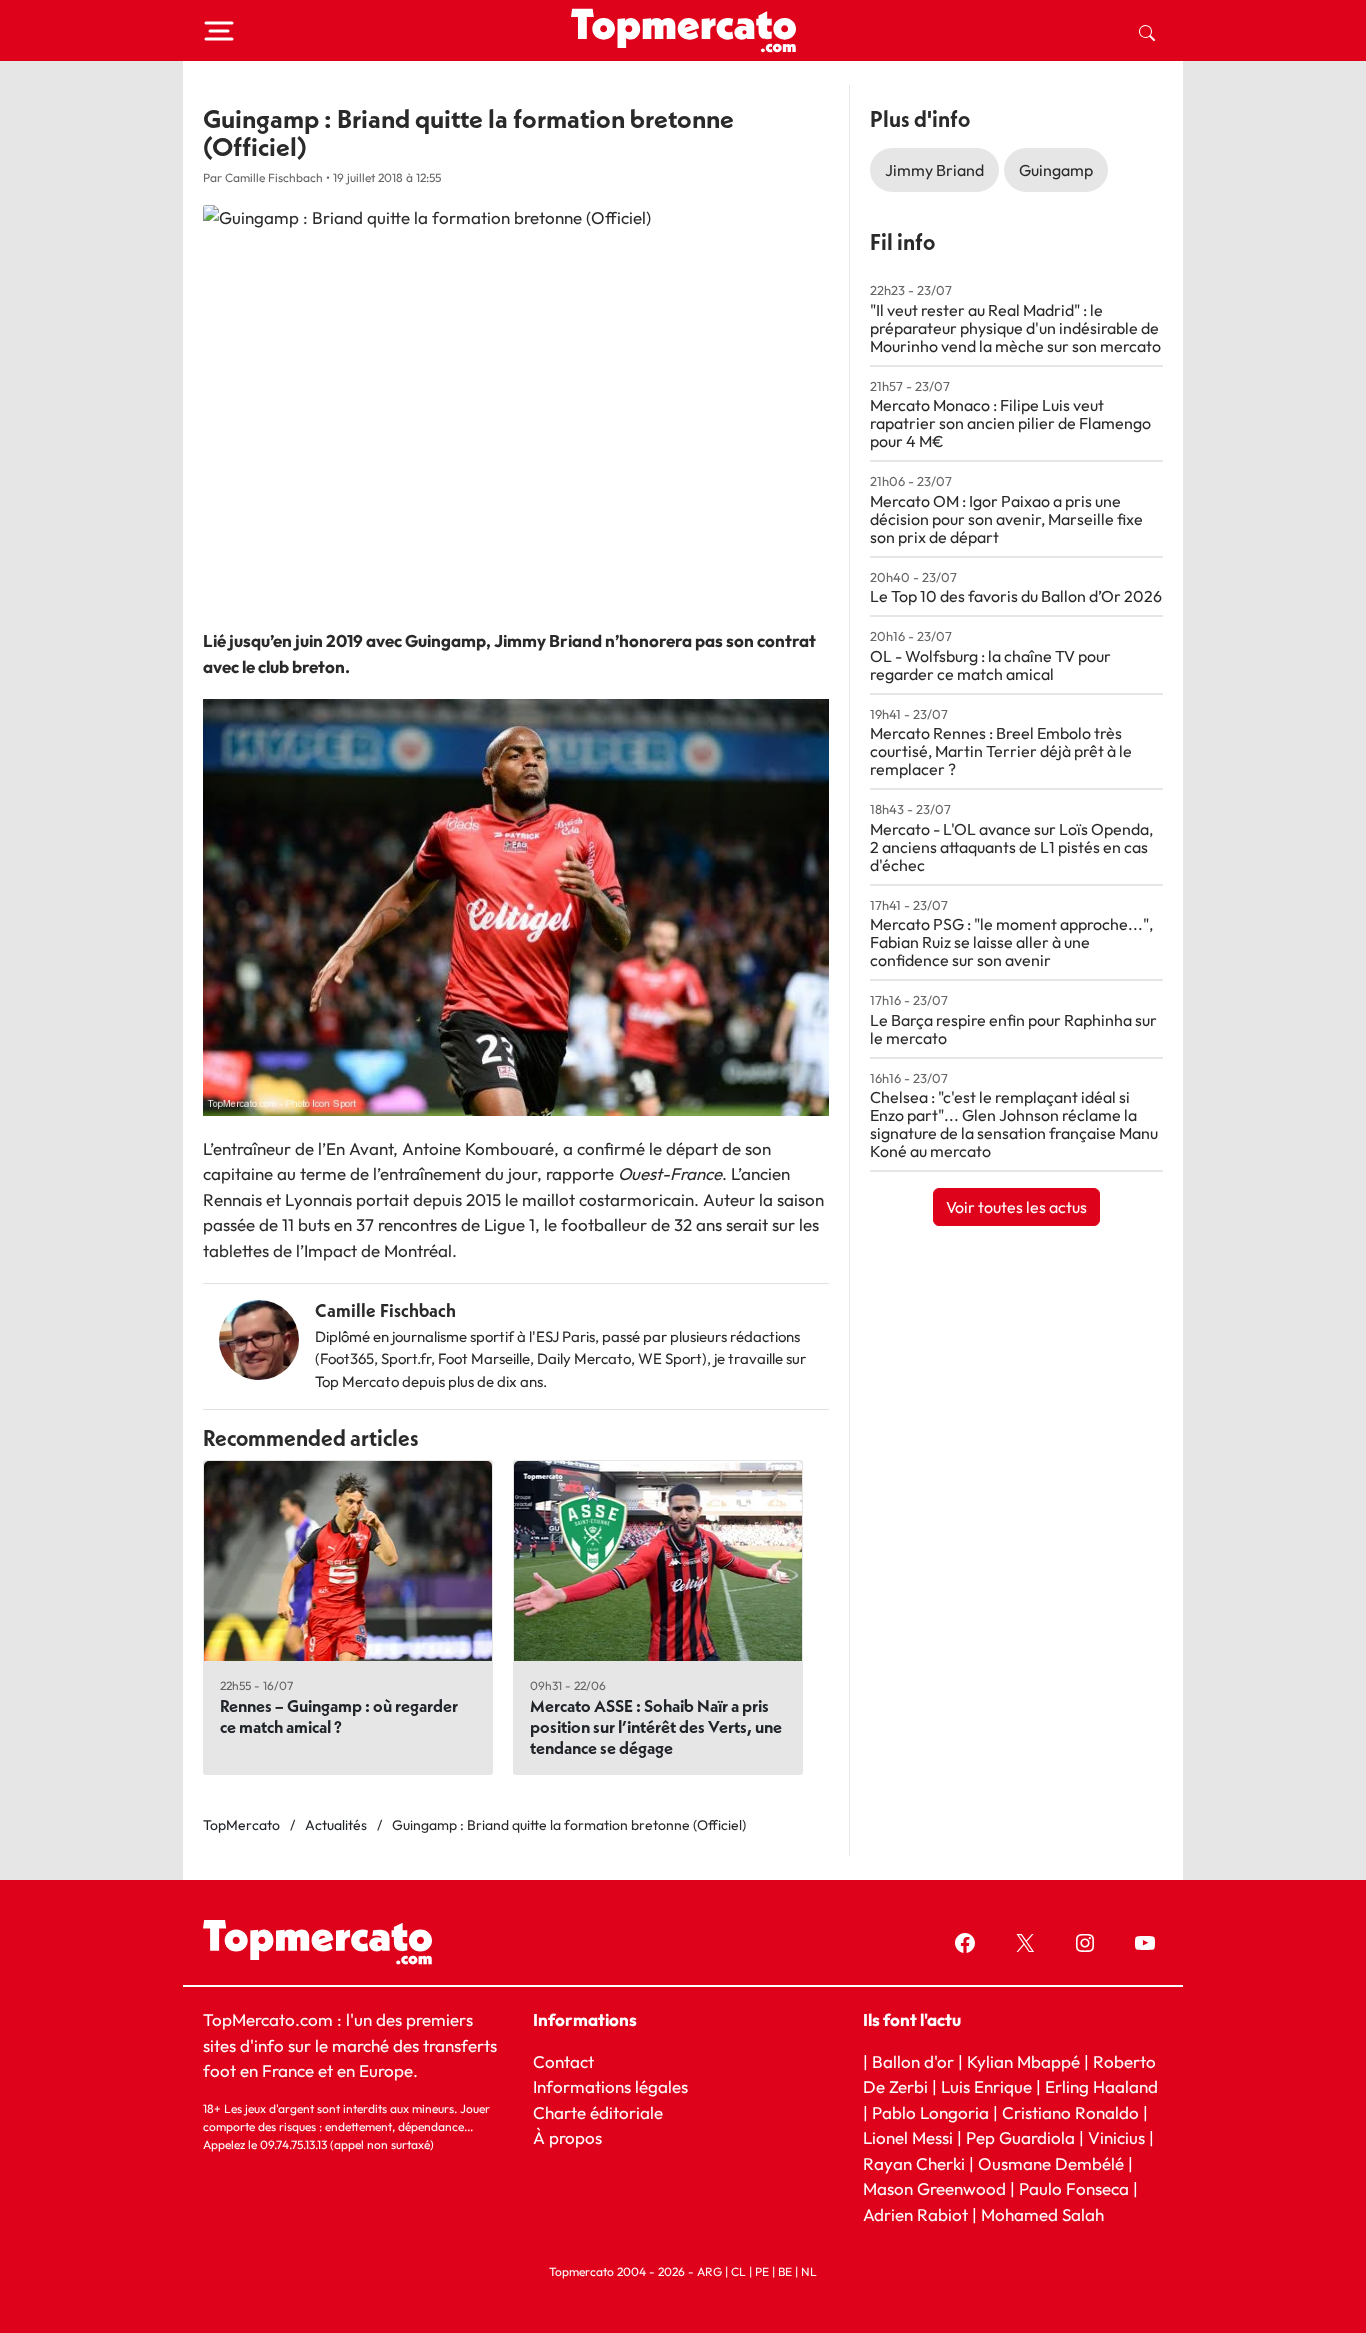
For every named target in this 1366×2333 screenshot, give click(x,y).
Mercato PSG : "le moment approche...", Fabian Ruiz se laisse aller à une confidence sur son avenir (1011, 942)
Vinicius (1116, 2137)
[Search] (1147, 31)
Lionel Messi (908, 2137)
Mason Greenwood (936, 2188)
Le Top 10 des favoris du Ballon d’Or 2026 (1016, 596)
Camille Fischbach (385, 1310)
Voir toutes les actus (1016, 1207)
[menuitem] (1147, 31)
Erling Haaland (1101, 2086)
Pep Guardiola (1020, 2137)
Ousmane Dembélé (1051, 2163)
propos (573, 2137)
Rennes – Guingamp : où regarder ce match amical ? (339, 1716)
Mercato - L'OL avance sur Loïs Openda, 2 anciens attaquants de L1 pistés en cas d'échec (1011, 847)
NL (809, 2271)
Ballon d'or (913, 2061)
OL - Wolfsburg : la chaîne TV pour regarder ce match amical (990, 665)
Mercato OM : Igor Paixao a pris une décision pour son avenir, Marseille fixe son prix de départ (1006, 519)
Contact (563, 2061)
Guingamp (1056, 170)
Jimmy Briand (934, 170)
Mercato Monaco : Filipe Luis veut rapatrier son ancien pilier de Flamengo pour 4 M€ (1010, 423)
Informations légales (610, 2086)
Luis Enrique (986, 2086)
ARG (709, 2271)
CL (738, 2271)
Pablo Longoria (930, 2112)
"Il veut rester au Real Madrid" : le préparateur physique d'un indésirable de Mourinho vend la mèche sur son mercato (1015, 328)
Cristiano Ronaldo (1070, 2112)
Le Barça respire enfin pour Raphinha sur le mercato (1013, 1029)
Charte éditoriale (598, 2112)
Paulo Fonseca (1074, 2188)
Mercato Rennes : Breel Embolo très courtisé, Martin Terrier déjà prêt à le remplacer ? (1001, 751)
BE (785, 2271)
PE (762, 2271)
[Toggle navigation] (219, 31)
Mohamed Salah (1042, 2214)
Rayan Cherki (914, 2163)
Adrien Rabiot (915, 2214)
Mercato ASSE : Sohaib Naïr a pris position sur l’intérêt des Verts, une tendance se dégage (656, 1726)
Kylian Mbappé (1023, 2061)
